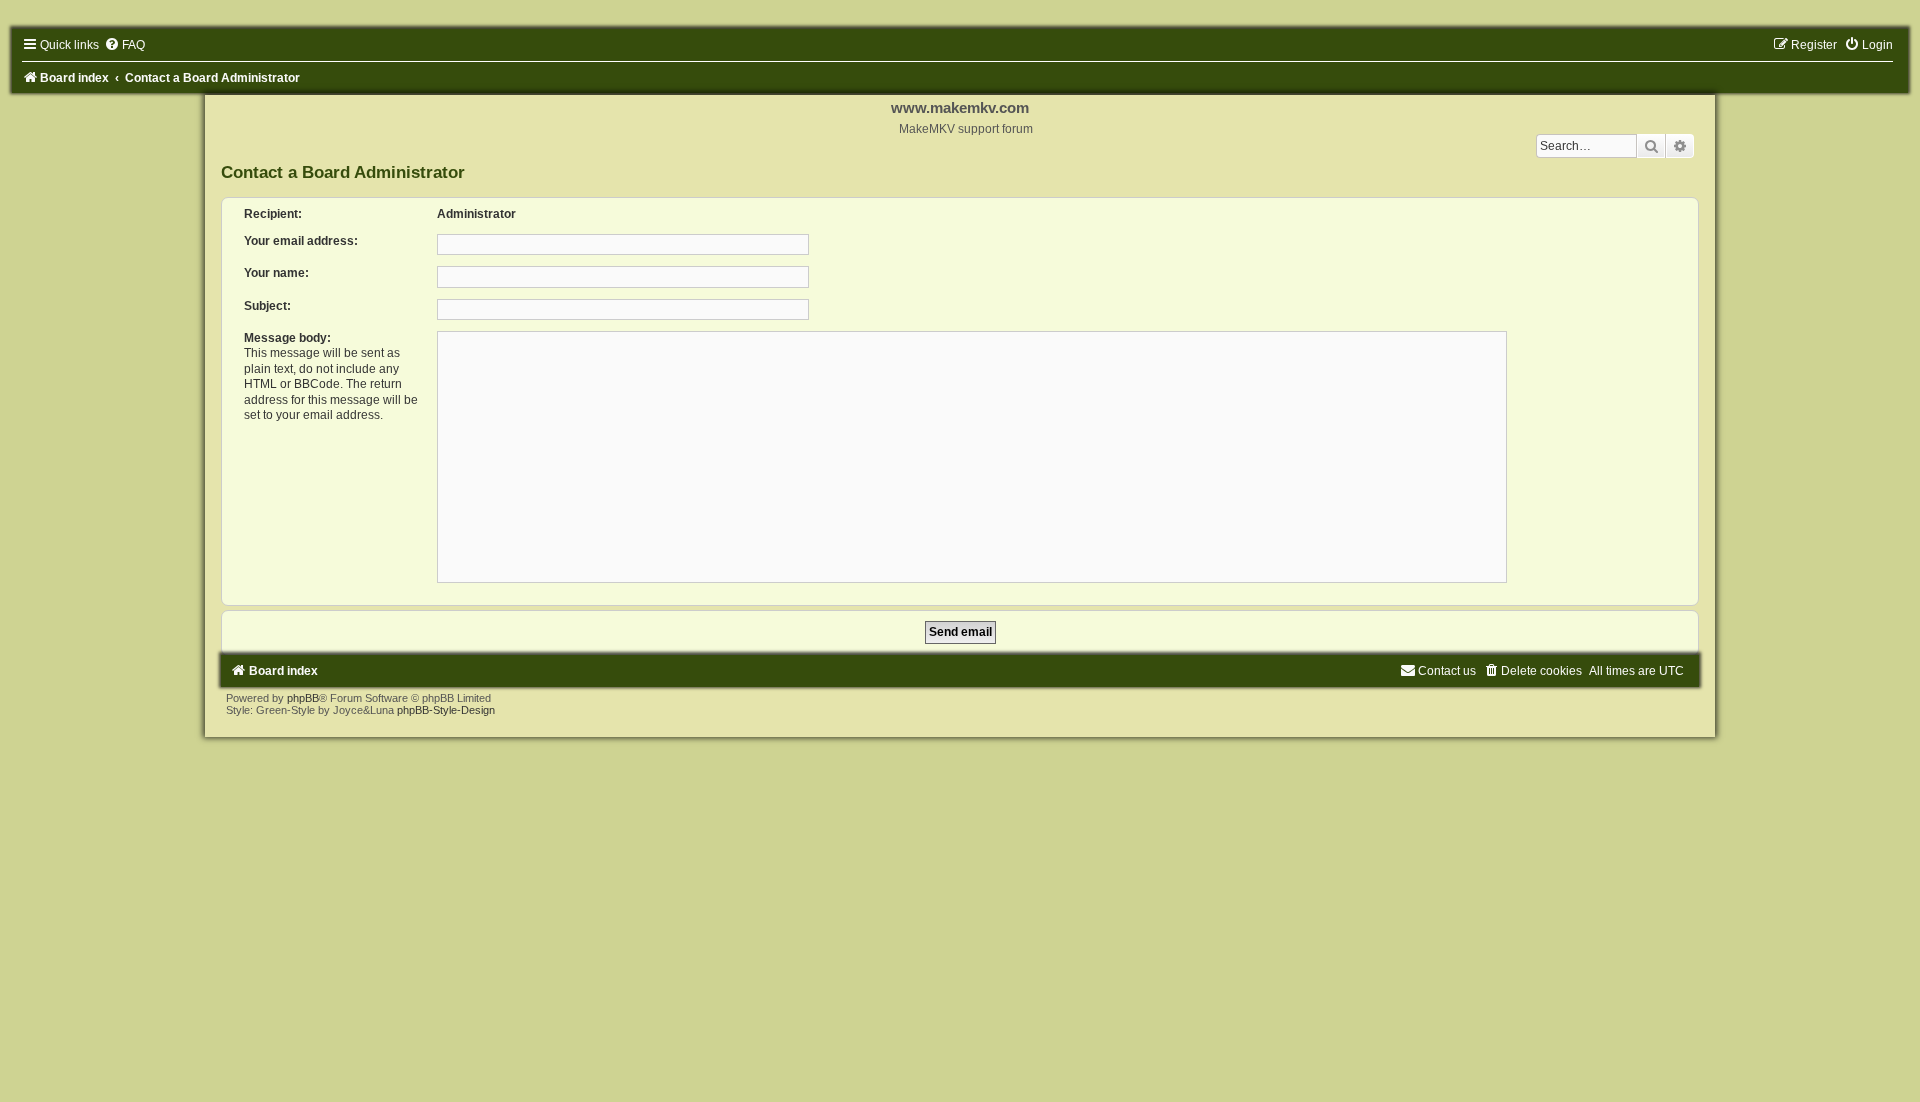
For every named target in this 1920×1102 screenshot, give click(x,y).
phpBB (303, 698)
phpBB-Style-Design (446, 710)
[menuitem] (124, 45)
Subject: (267, 306)
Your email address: (301, 241)
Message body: (287, 338)
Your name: (276, 273)
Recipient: (273, 214)
